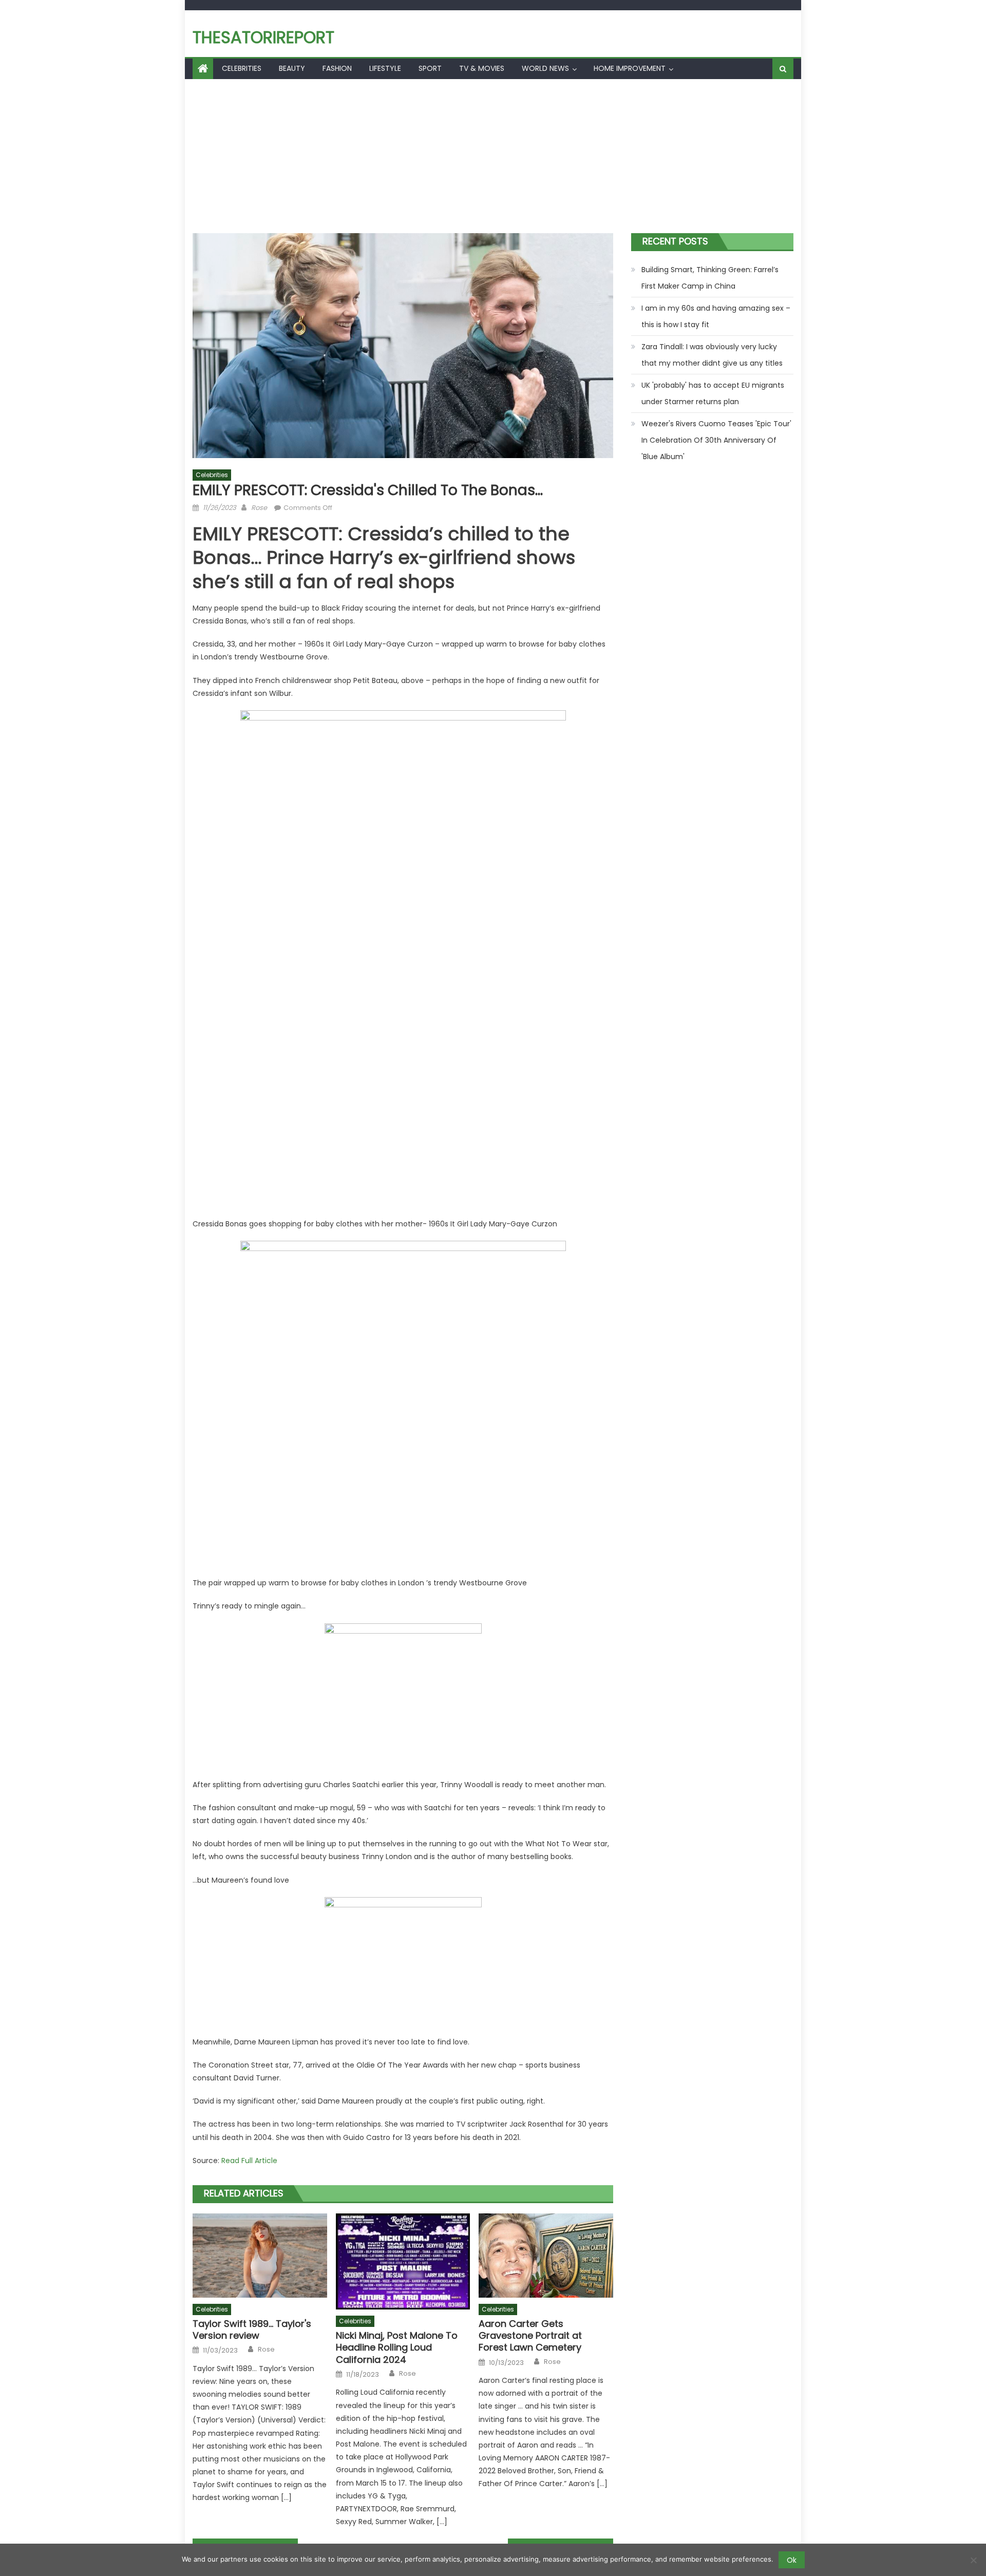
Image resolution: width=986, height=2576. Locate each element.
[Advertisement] (493, 156)
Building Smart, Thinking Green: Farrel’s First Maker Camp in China (710, 278)
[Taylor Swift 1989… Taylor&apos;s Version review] (260, 2256)
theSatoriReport (263, 37)
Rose (259, 508)
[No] (973, 2560)
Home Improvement (630, 68)
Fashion (337, 68)
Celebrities (242, 68)
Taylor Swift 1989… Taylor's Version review (252, 2330)
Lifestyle (385, 68)
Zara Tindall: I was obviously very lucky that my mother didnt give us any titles (712, 355)
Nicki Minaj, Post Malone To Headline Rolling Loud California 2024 (397, 2347)
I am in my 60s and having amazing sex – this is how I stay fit (716, 316)
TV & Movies (482, 68)
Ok (792, 2560)
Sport (430, 68)
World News (545, 68)
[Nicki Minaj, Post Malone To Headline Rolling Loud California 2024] (403, 2261)
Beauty (292, 68)
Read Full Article (249, 2161)
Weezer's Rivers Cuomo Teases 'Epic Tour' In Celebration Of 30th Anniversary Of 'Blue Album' (716, 440)
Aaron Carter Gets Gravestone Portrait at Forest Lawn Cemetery (530, 2336)
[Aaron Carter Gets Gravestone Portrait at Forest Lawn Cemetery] (546, 2256)
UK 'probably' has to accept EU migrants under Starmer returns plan (713, 393)
